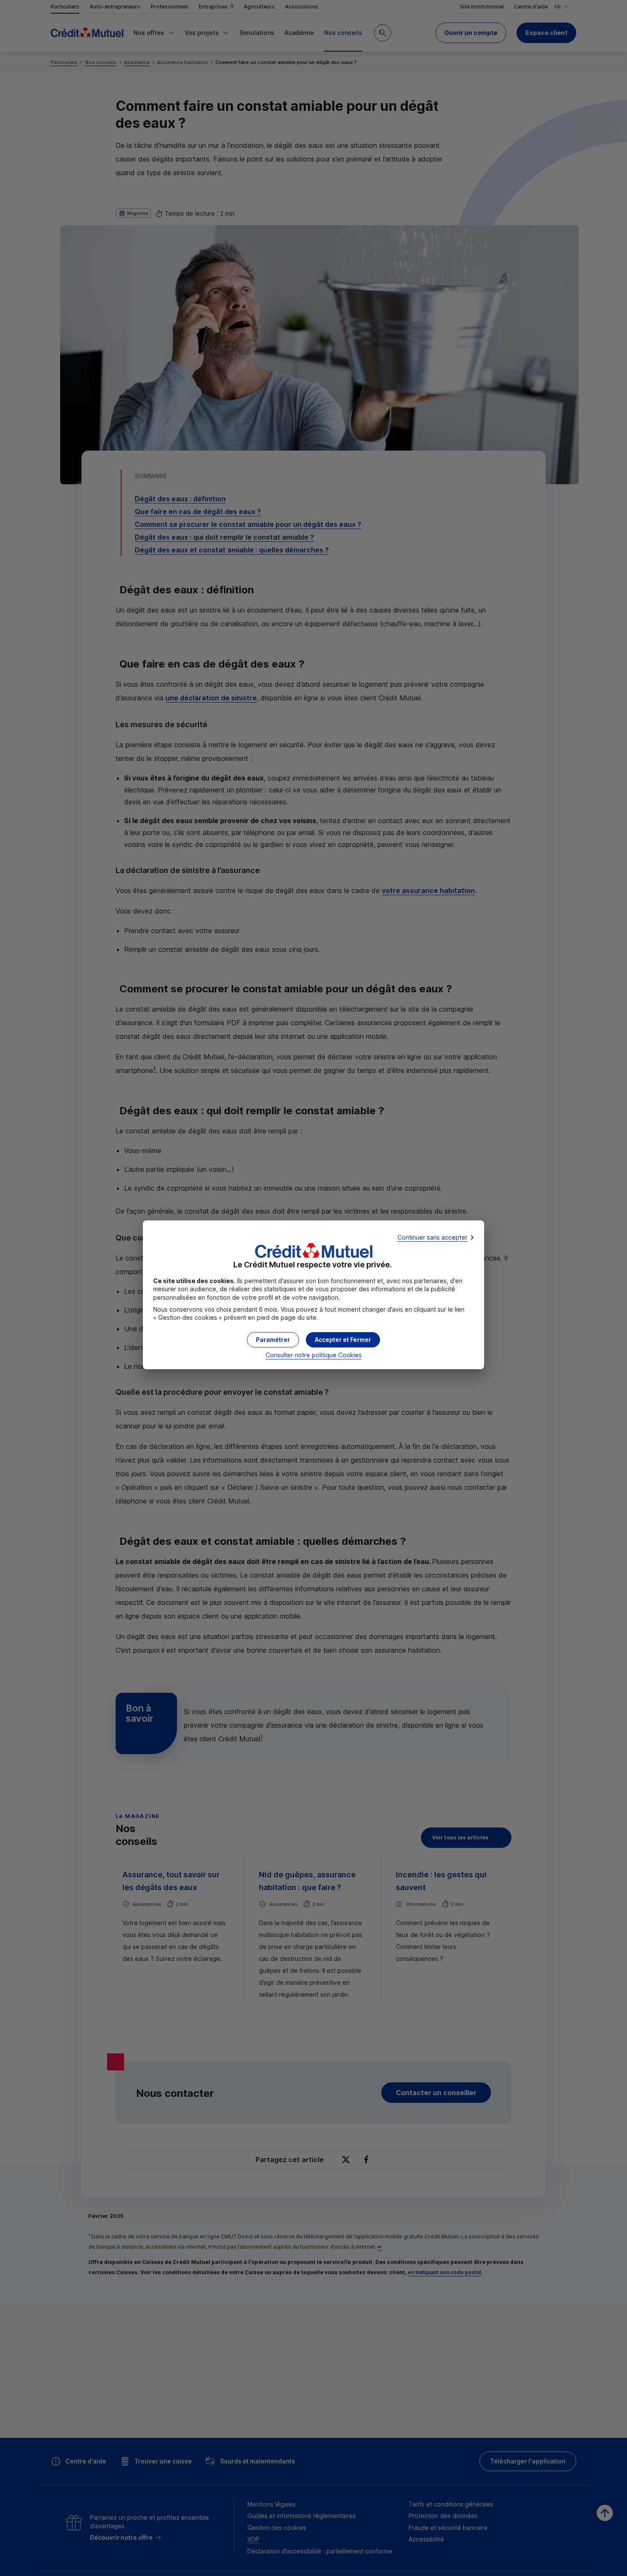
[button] (343, 1340)
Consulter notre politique (314, 1355)
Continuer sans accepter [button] (433, 1237)
